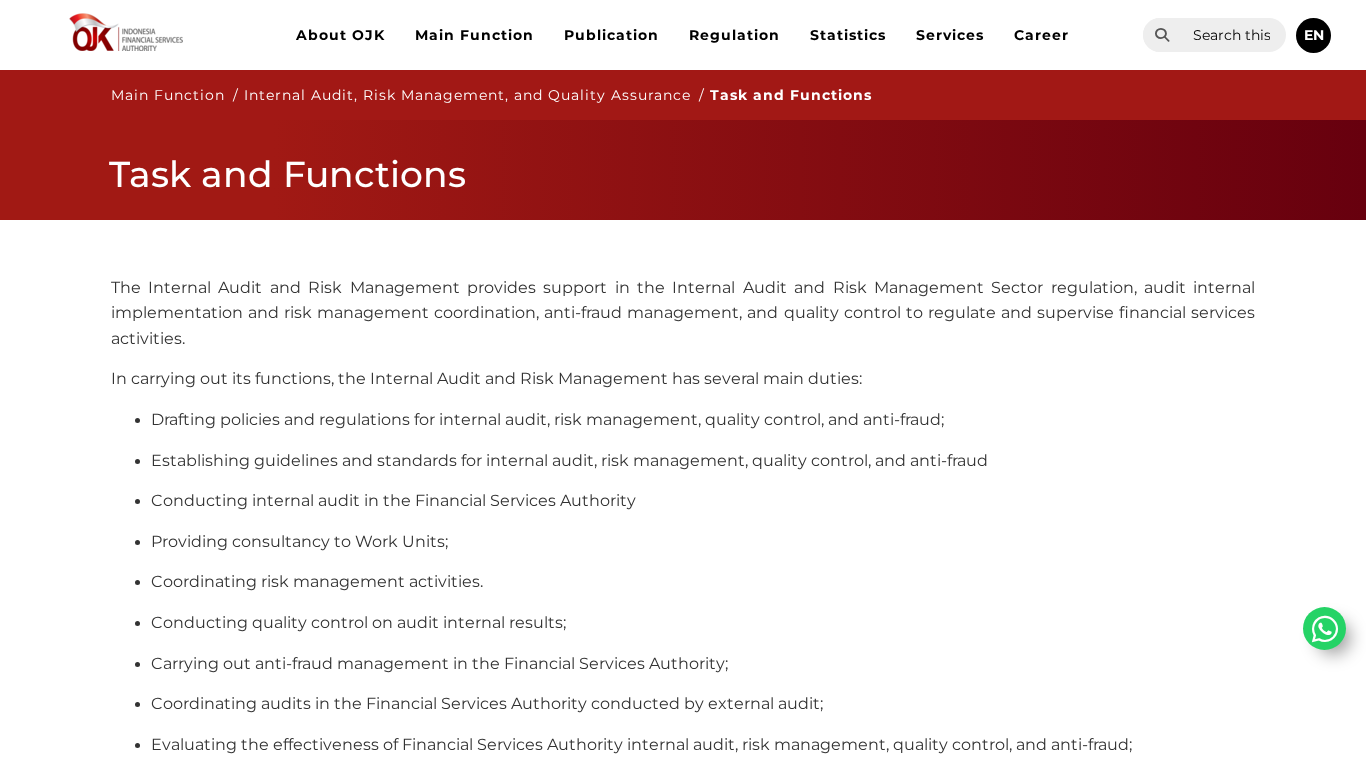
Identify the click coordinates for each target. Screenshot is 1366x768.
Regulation (734, 35)
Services (950, 35)
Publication (611, 35)
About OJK (340, 35)
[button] (1313, 35)
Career (1041, 35)
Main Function (474, 35)
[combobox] (1233, 35)
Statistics (848, 35)
